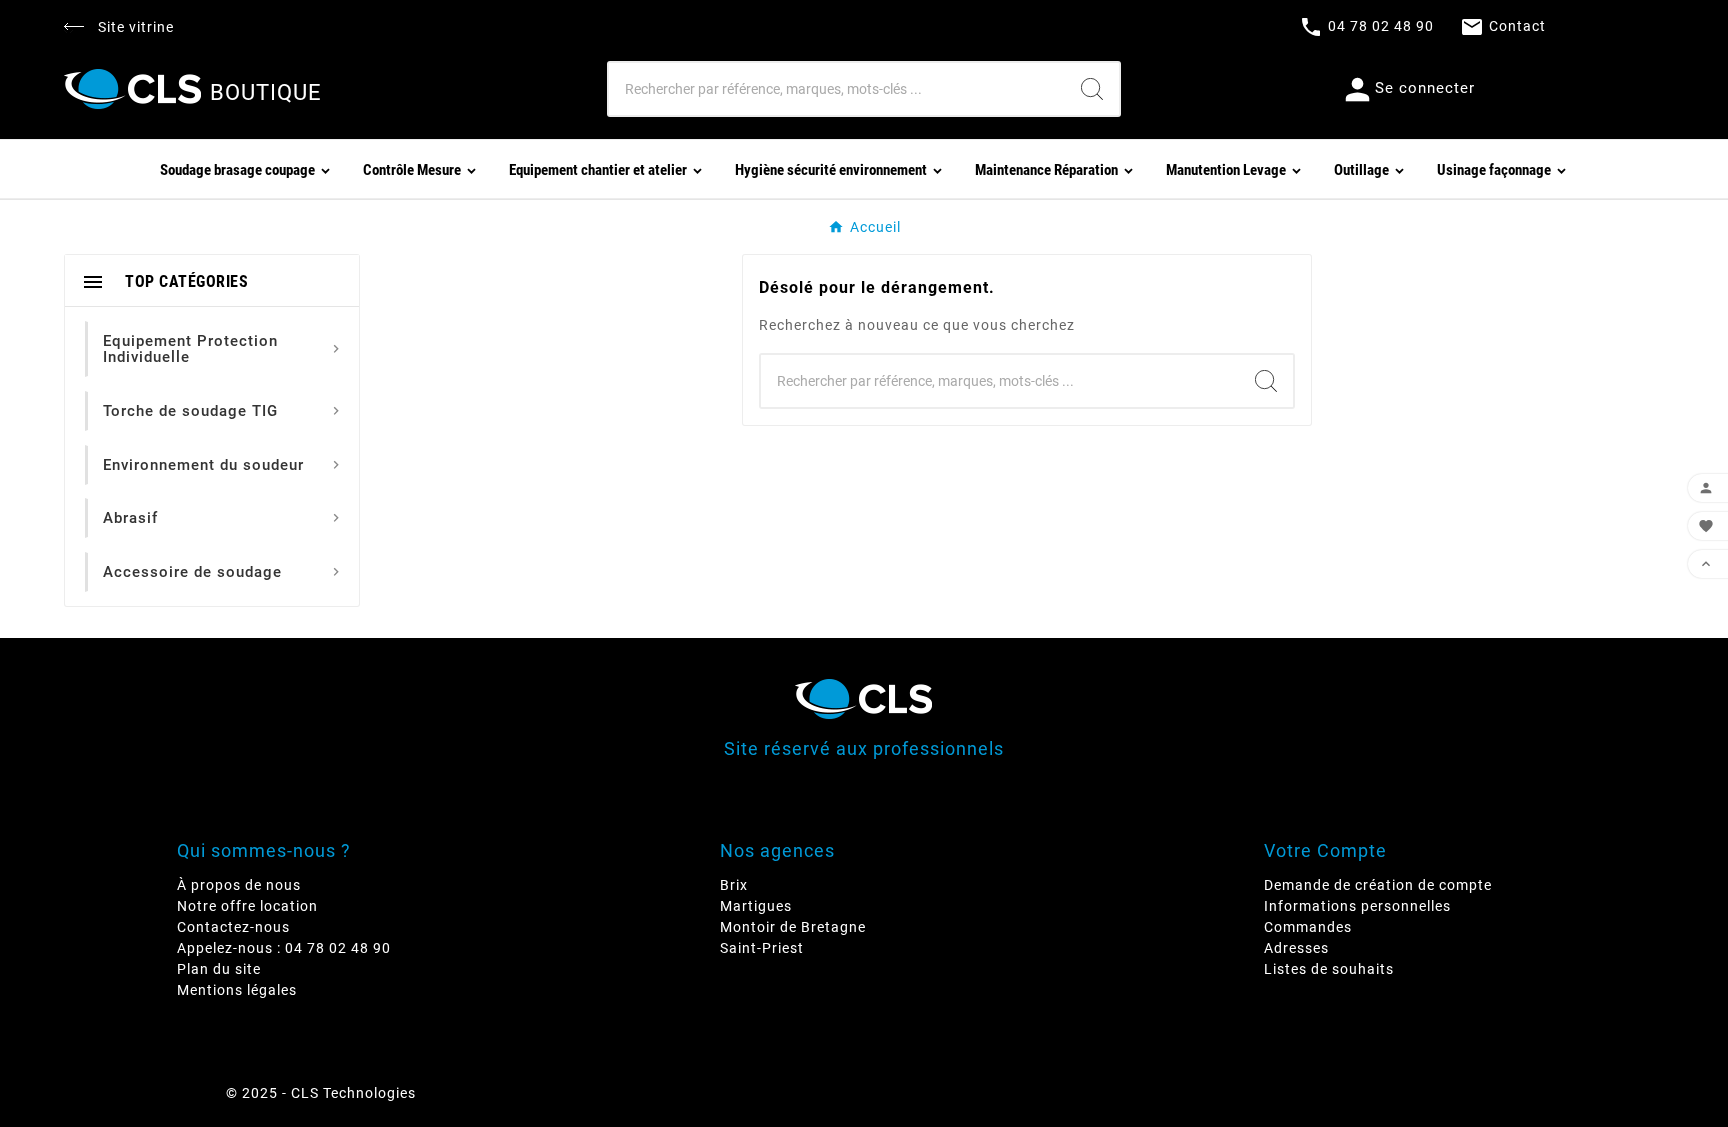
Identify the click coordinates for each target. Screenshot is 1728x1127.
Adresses (1296, 948)
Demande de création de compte (1378, 885)
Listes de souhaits (1329, 969)
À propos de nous (239, 885)
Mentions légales (237, 990)
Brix (734, 885)
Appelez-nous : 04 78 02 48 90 (284, 948)
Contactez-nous (233, 927)
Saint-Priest (762, 948)
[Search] (1092, 89)
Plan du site (219, 969)
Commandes (1308, 927)
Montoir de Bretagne (793, 927)
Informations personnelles (1357, 906)
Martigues (756, 906)
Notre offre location (247, 906)
